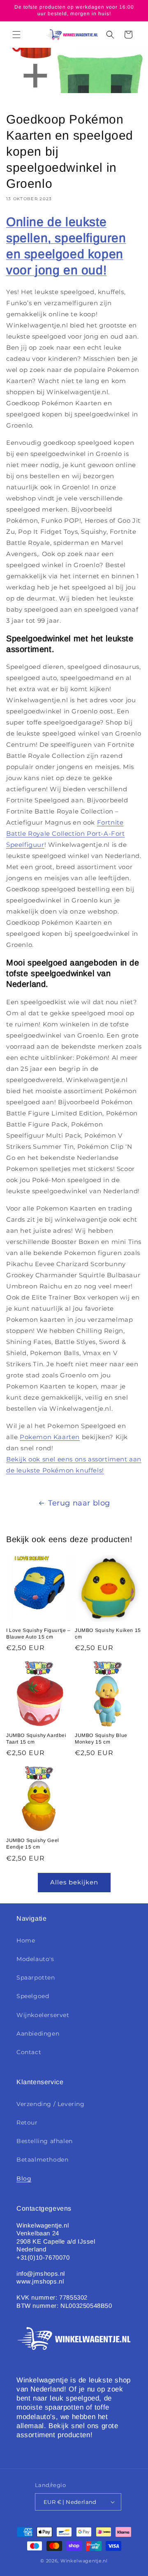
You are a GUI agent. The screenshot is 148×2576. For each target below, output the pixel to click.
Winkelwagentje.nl (84, 2561)
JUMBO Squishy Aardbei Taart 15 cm (36, 1739)
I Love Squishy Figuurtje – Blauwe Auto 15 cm (38, 1634)
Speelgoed (33, 1996)
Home (26, 1940)
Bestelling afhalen (45, 2141)
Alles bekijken (74, 1882)
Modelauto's (35, 1959)
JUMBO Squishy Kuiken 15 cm (108, 1634)
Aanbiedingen (38, 2034)
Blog (24, 2179)
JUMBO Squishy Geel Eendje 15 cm (33, 1844)
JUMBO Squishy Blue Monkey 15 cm (101, 1739)
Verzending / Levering (51, 2104)
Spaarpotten (36, 1978)
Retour (27, 2123)
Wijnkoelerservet (43, 2015)
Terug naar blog (79, 1503)
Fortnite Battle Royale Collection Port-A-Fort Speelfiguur (66, 833)
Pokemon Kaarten (50, 1437)
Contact (29, 2052)
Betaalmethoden (42, 2160)
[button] (16, 35)
